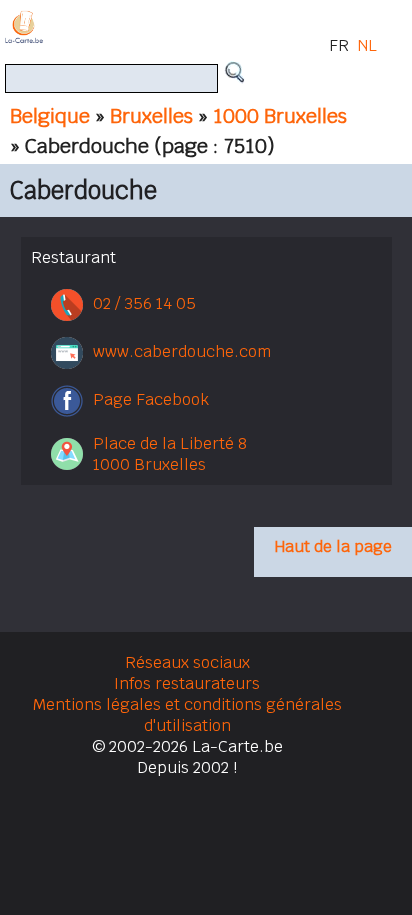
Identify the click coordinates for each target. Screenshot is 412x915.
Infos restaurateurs (187, 683)
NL (367, 45)
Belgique (50, 116)
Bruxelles (151, 116)
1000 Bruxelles (280, 116)
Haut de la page (333, 546)
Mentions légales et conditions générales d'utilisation (187, 715)
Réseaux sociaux (187, 662)
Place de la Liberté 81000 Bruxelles (170, 454)
